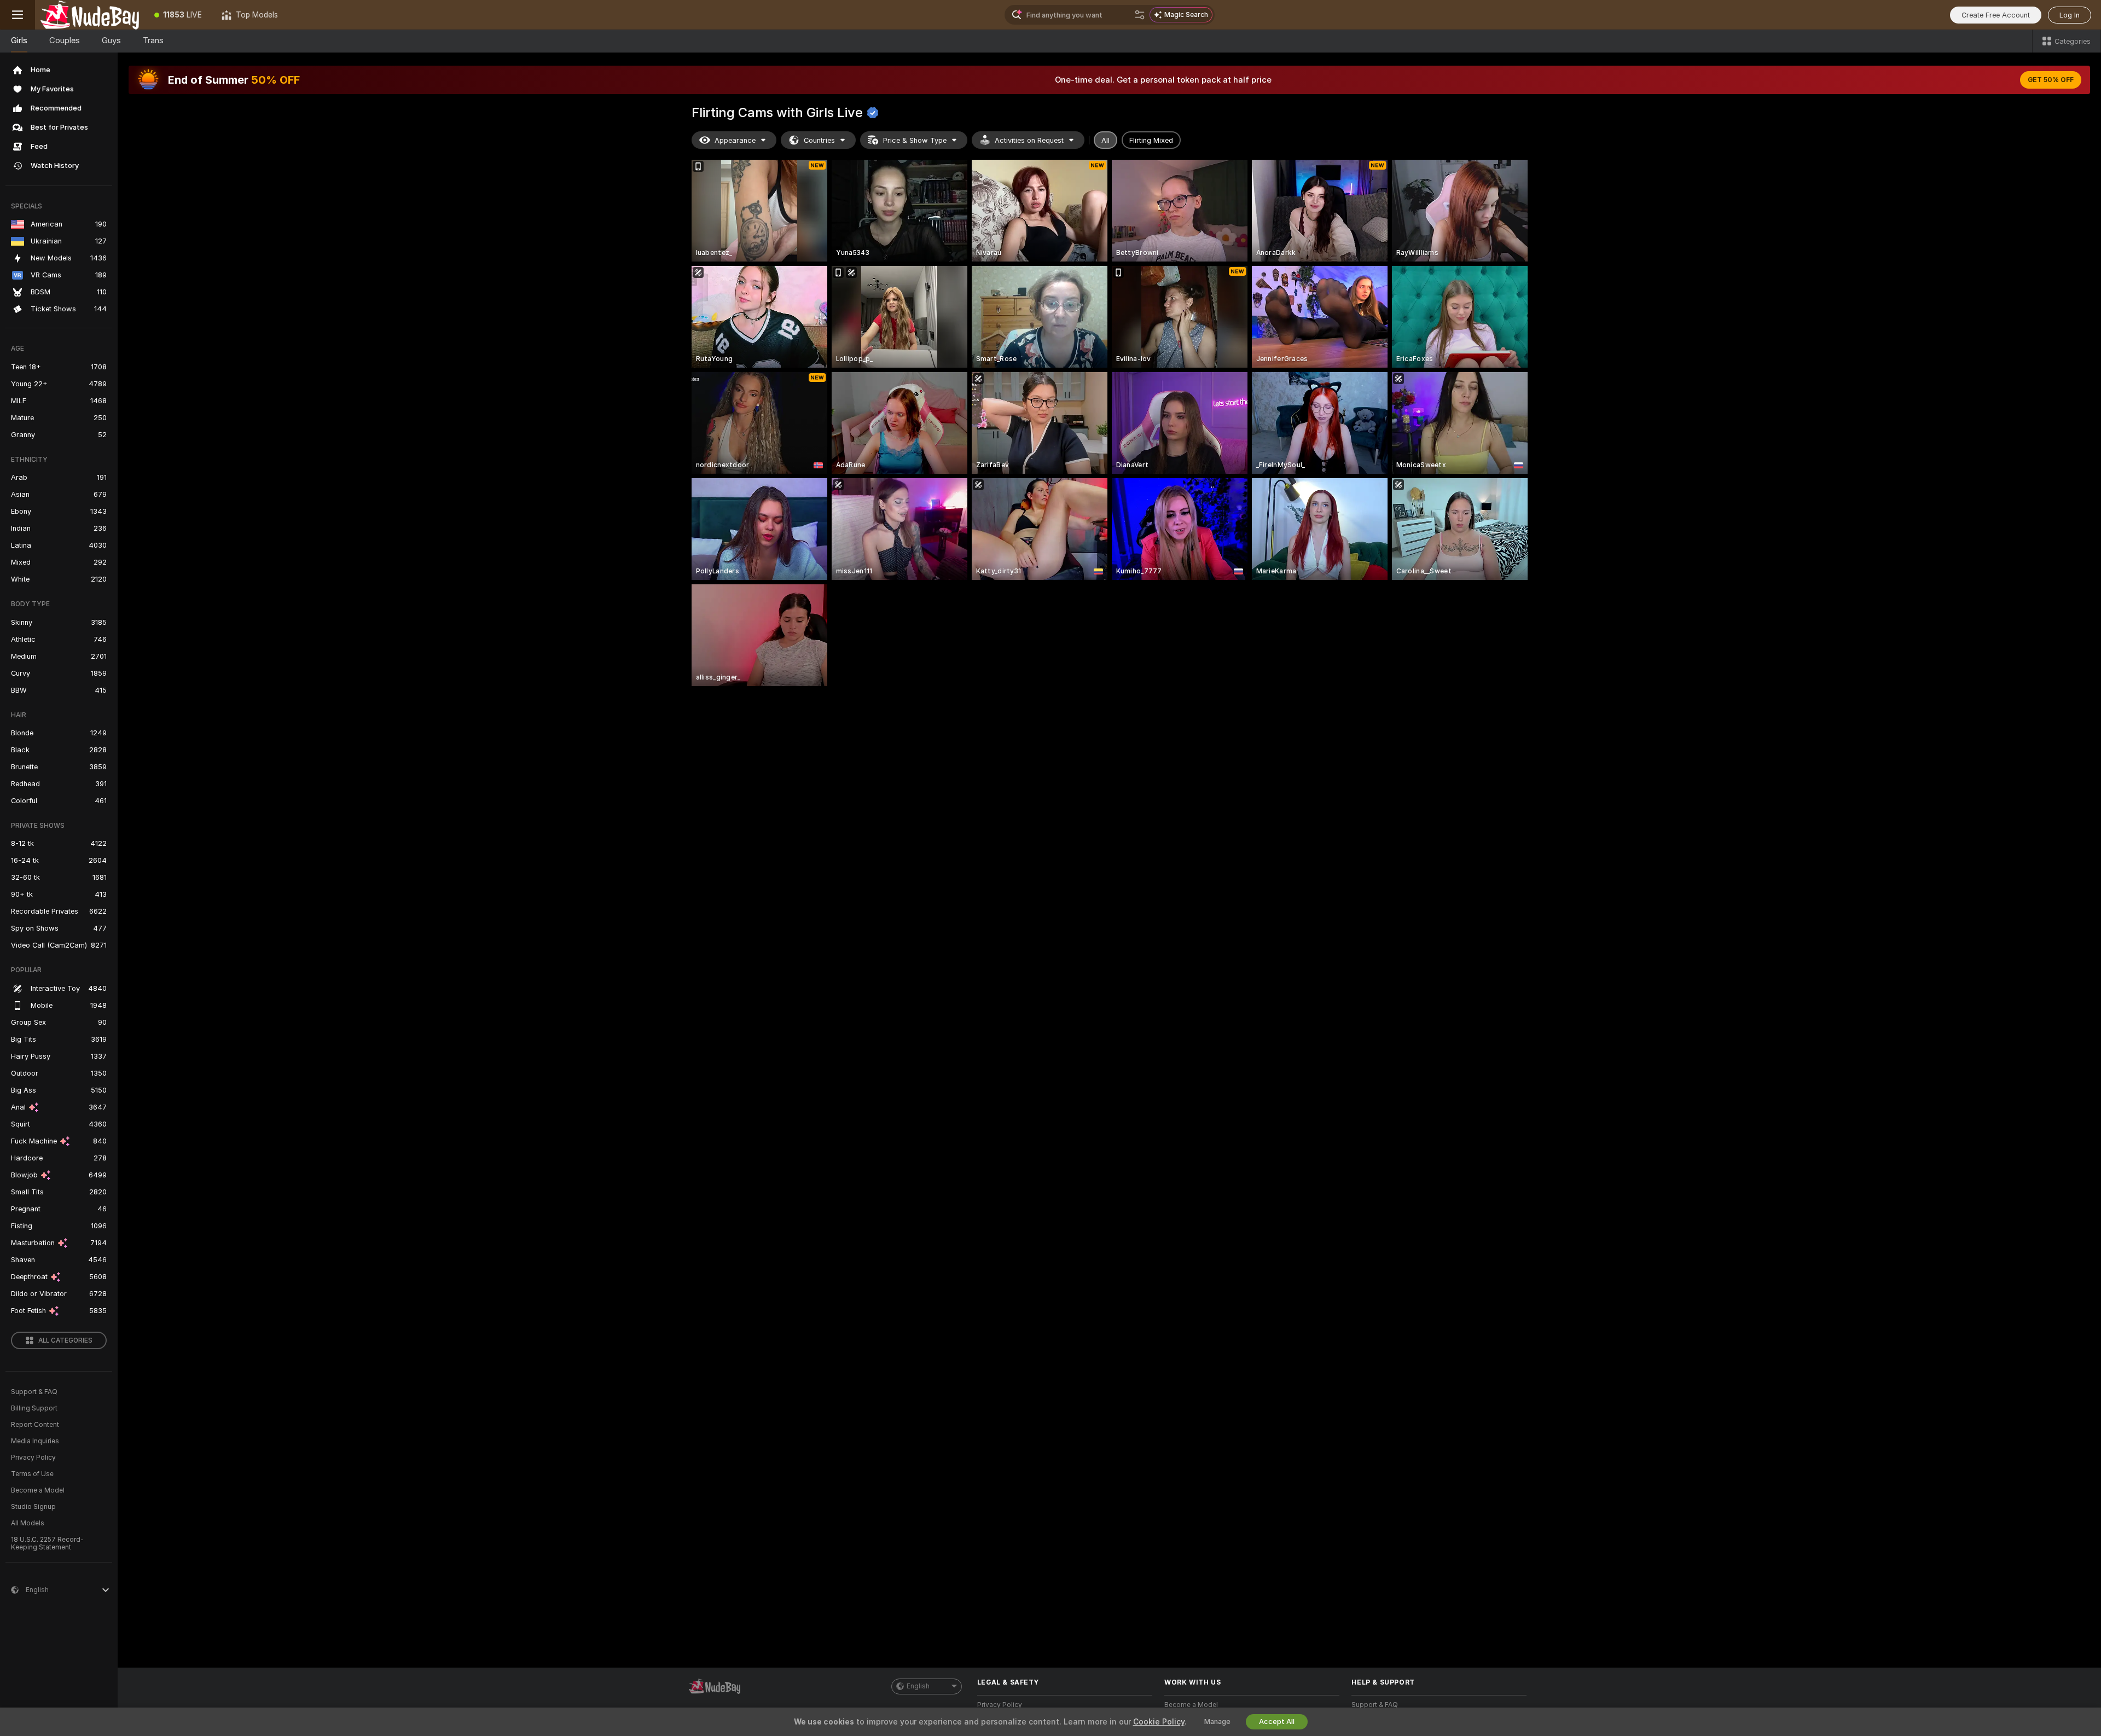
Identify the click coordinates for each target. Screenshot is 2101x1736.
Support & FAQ (34, 1392)
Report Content (35, 1425)
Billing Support (34, 1408)
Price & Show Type (915, 140)
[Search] (1140, 15)
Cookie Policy (1159, 1722)
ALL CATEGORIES (65, 1340)
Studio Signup (33, 1507)
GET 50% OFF (2051, 80)
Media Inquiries (35, 1441)
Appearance (735, 140)
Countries (819, 140)
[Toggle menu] (18, 15)
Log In (2070, 15)
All (1105, 140)
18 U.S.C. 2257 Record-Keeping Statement (47, 1543)
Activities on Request (1029, 140)
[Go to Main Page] (90, 15)
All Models (28, 1523)
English (918, 1686)
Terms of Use (32, 1474)
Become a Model (38, 1490)
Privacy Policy (33, 1458)
